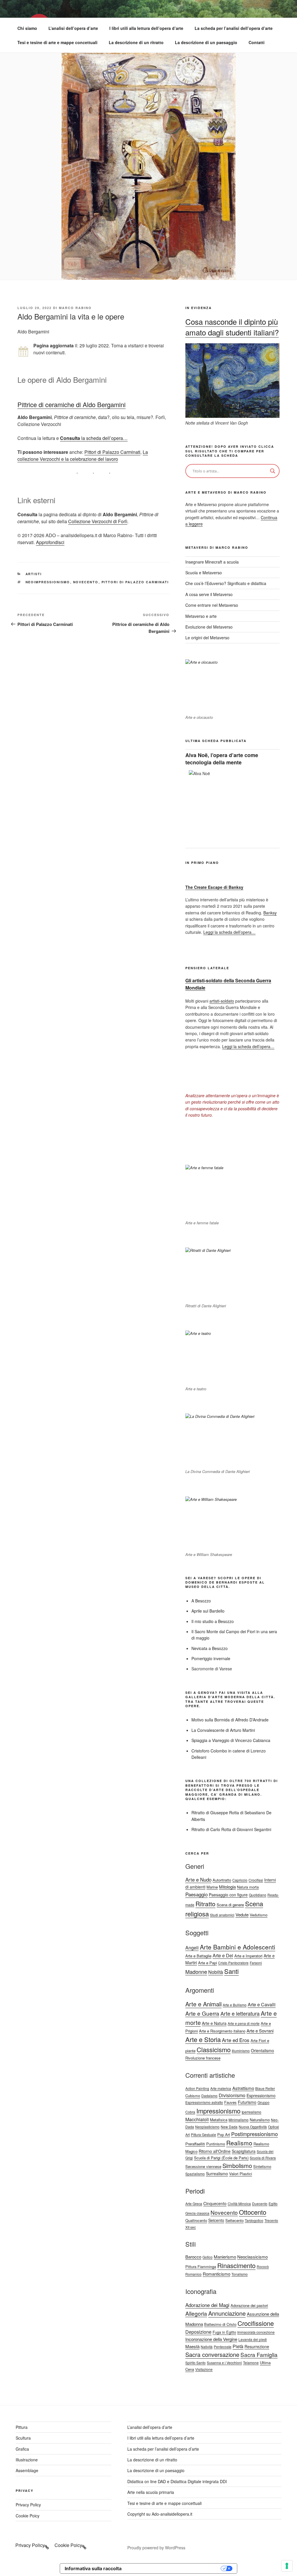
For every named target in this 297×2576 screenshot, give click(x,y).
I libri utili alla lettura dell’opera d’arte (146, 28)
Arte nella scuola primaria (151, 2492)
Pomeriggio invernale (211, 1658)
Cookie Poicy (28, 2516)
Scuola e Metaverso (204, 573)
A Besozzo (201, 1601)
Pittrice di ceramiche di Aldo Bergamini (71, 404)
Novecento (86, 582)
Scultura (23, 2438)
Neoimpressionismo (48, 582)
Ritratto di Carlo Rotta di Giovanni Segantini (231, 1829)
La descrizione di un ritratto (136, 42)
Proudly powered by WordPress (156, 2548)
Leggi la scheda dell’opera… (229, 932)
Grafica (22, 2449)
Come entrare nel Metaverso (212, 605)
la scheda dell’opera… (94, 438)
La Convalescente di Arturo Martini (223, 1730)
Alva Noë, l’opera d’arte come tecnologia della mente (222, 759)
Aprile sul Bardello (208, 1611)
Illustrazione (27, 2460)
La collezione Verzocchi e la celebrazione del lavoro (83, 455)
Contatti (257, 42)
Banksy (270, 913)
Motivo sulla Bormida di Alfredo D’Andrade (230, 1720)
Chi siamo (27, 28)
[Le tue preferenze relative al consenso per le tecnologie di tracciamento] (287, 2566)
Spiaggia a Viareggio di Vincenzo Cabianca (231, 1740)
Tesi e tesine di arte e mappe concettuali (57, 42)
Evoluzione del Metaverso (209, 627)
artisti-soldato (222, 1001)
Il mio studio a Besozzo (213, 1621)
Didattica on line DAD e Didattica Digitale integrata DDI (177, 2481)
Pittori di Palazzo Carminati (112, 452)
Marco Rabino (75, 308)
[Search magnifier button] (273, 471)
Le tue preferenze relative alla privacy (174, 2568)
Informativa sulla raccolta (93, 2568)
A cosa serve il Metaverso (209, 594)
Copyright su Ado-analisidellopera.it (160, 2514)
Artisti (34, 574)
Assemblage (27, 2470)
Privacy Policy (28, 2505)
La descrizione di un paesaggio (206, 42)
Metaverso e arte (201, 616)
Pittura (22, 2427)
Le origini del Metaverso (207, 638)
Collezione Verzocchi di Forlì (98, 521)
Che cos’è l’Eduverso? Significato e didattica (226, 583)
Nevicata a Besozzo (210, 1648)
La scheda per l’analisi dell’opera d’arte (234, 28)
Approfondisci (50, 542)
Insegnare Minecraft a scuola (212, 562)
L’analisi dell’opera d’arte (73, 28)
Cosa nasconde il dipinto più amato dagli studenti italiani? (232, 327)
